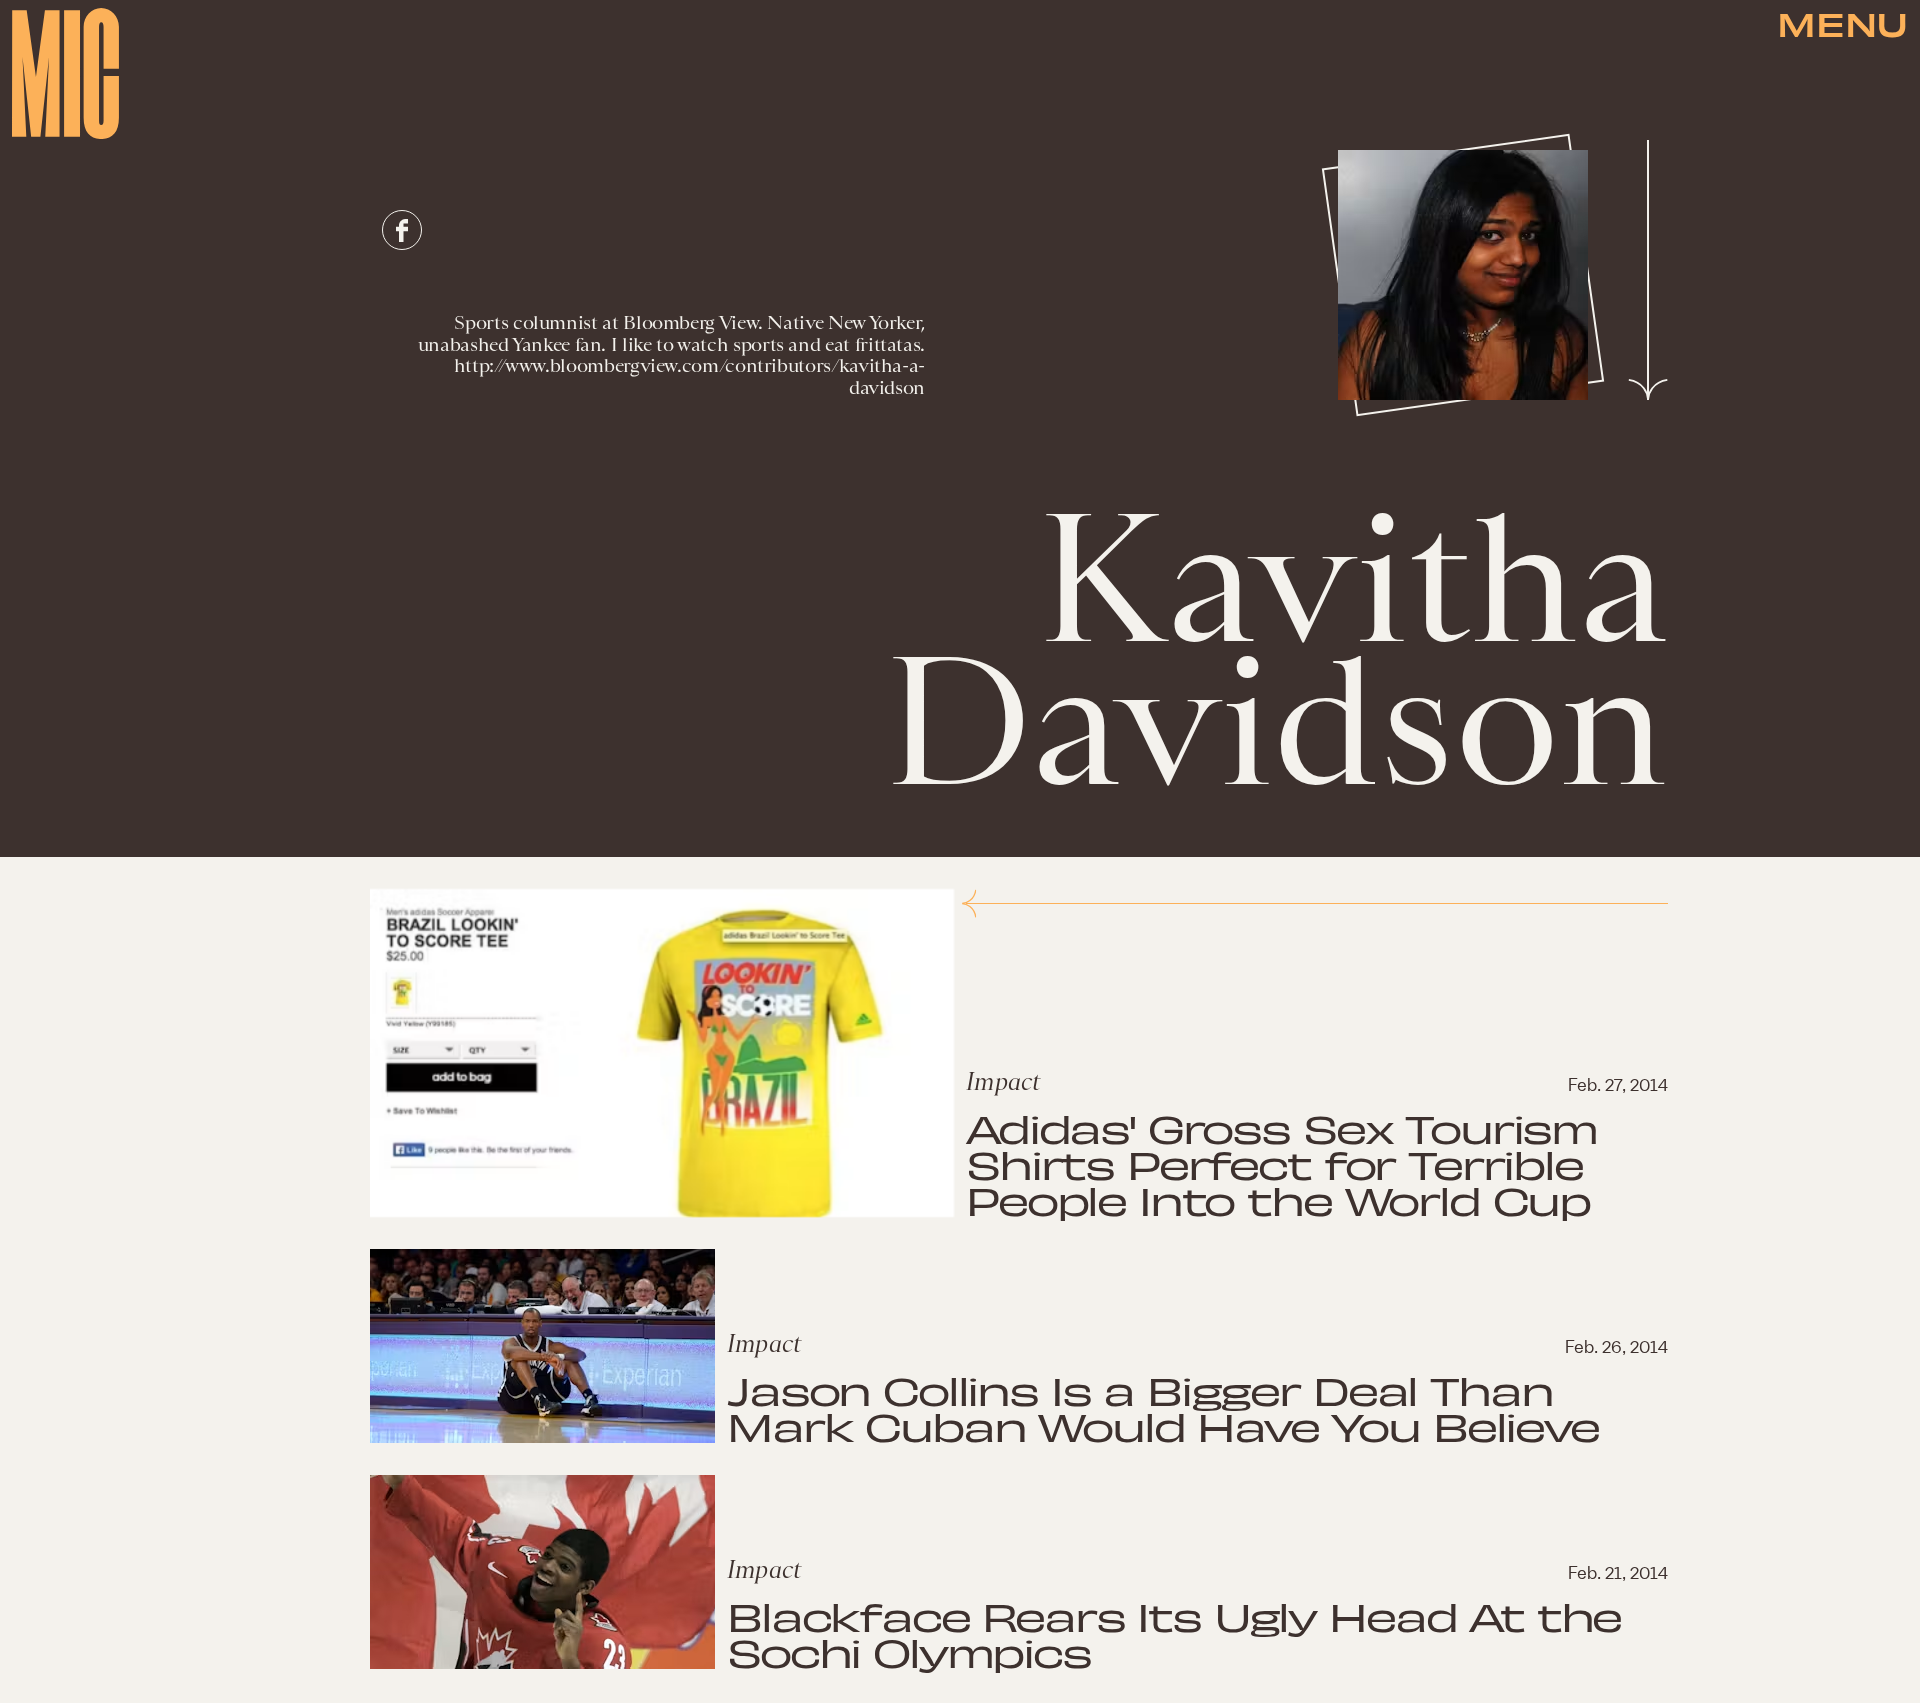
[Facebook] (402, 230)
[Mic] (65, 73)
